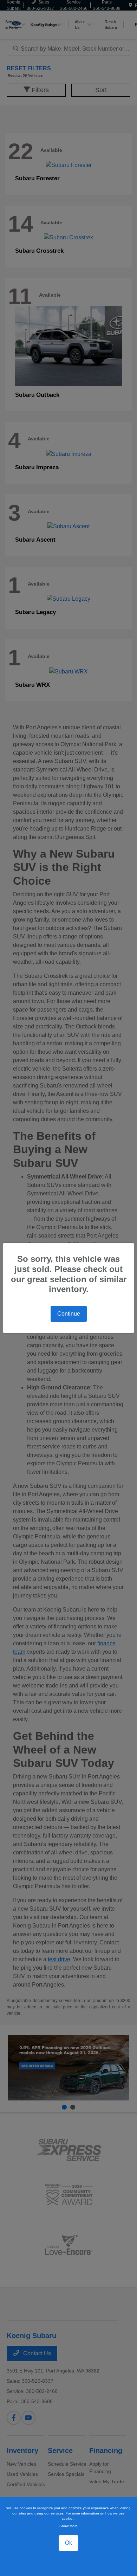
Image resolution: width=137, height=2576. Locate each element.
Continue (69, 1314)
